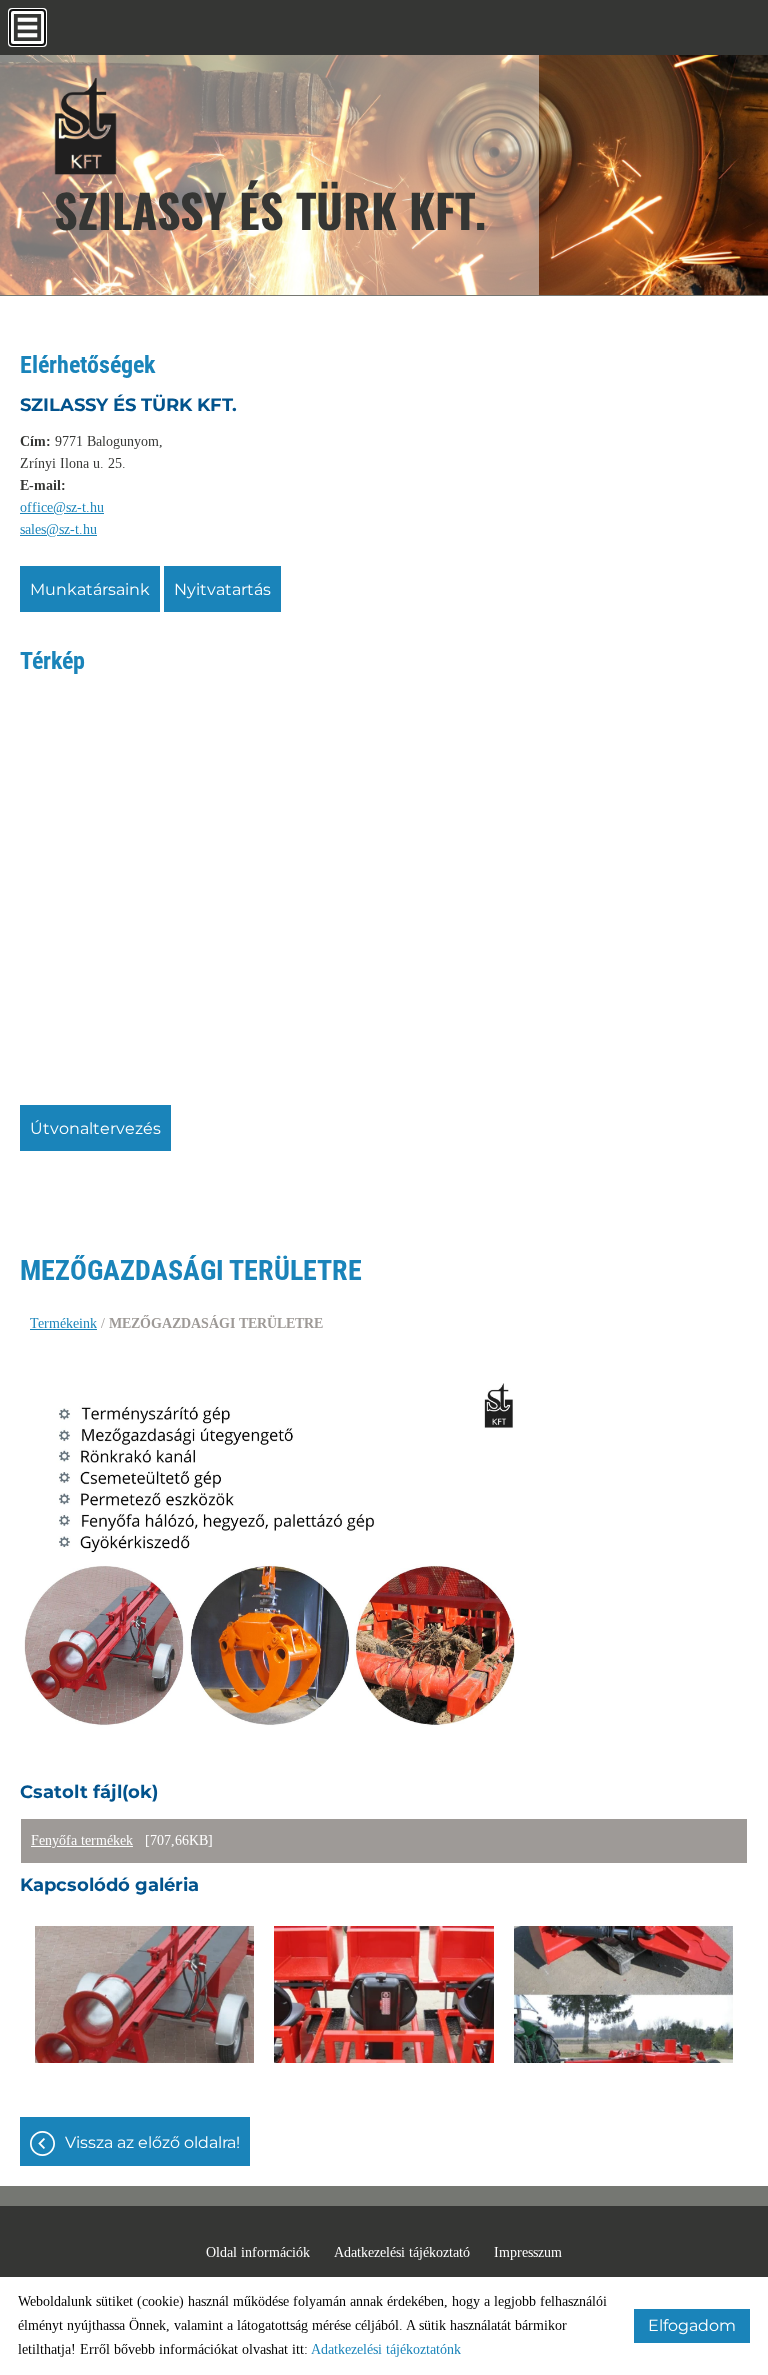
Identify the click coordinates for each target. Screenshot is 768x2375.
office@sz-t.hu (62, 507)
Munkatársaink (90, 589)
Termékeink (63, 1323)
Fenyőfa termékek (82, 1840)
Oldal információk (258, 2252)
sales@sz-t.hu (58, 529)
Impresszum (528, 2252)
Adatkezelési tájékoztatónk (386, 2349)
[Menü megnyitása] (27, 27)
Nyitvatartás (222, 589)
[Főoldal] (270, 125)
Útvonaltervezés (95, 1128)
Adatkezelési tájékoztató (402, 2252)
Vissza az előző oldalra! (152, 2142)
